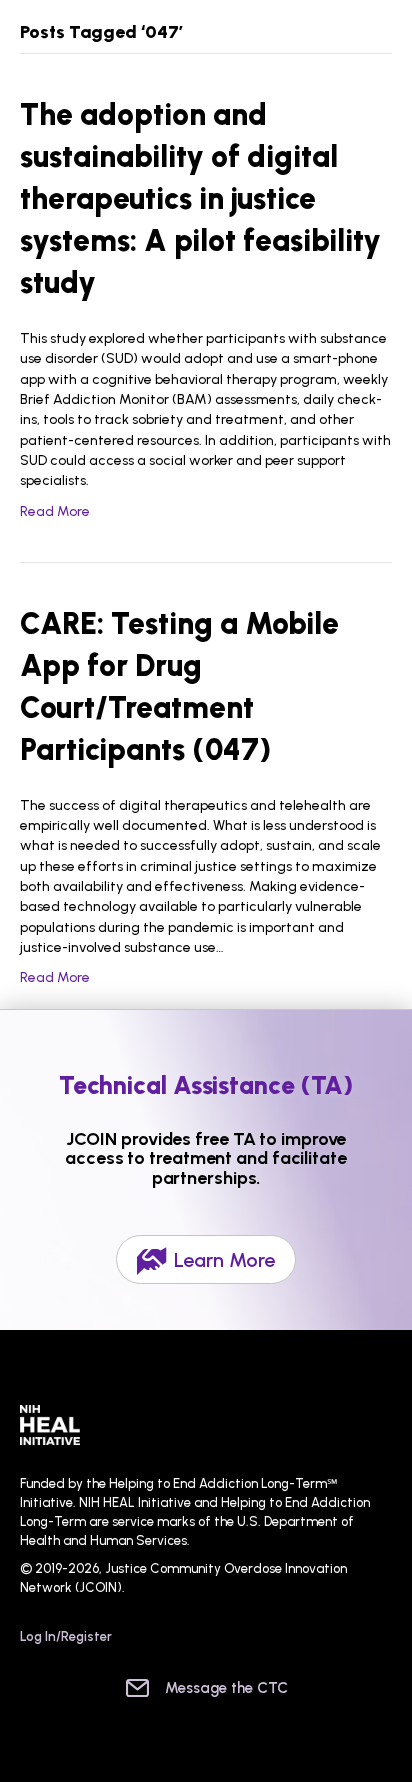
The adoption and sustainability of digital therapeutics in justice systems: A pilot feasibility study (200, 198)
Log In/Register (66, 1636)
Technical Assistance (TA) (206, 1085)
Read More (55, 511)
